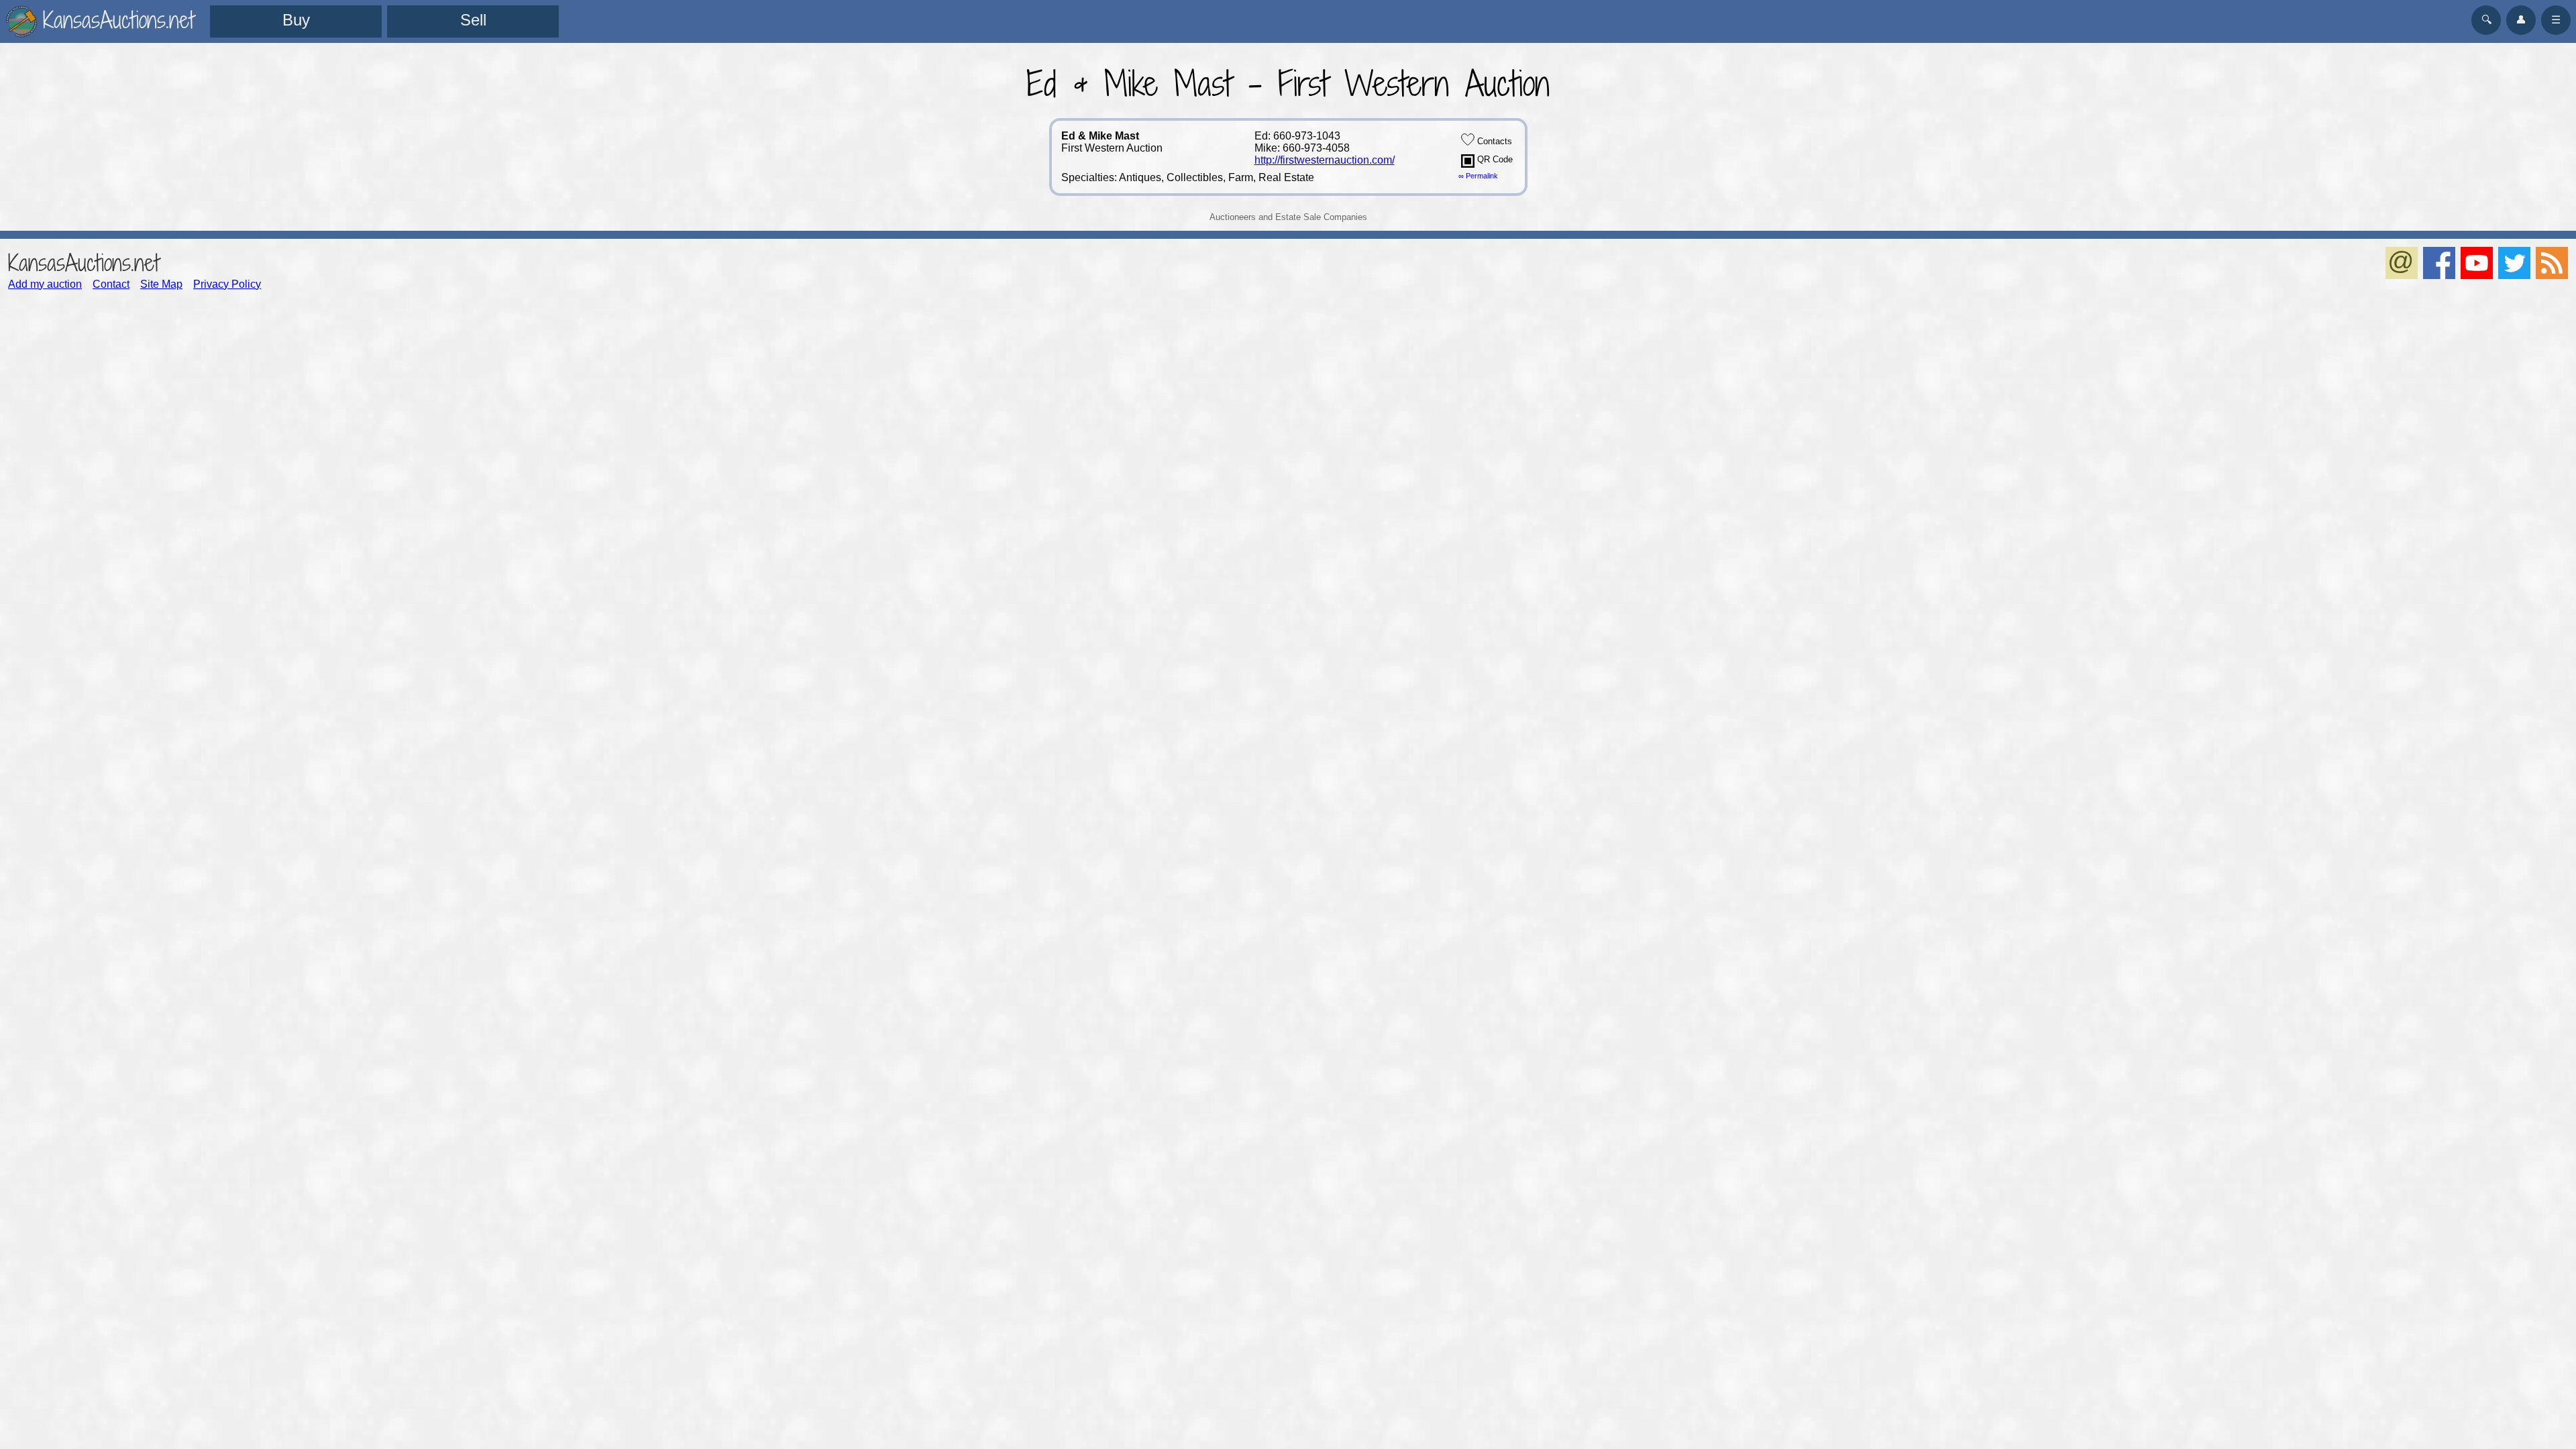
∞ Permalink (1478, 176)
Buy (296, 20)
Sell (473, 20)
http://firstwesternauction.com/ (1325, 160)
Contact (111, 284)
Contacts (1493, 141)
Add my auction (45, 284)
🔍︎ (2486, 20)
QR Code (1494, 159)
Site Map (161, 284)
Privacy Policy (227, 284)
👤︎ (2521, 20)
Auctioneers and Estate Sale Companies (1288, 217)
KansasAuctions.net (84, 263)
